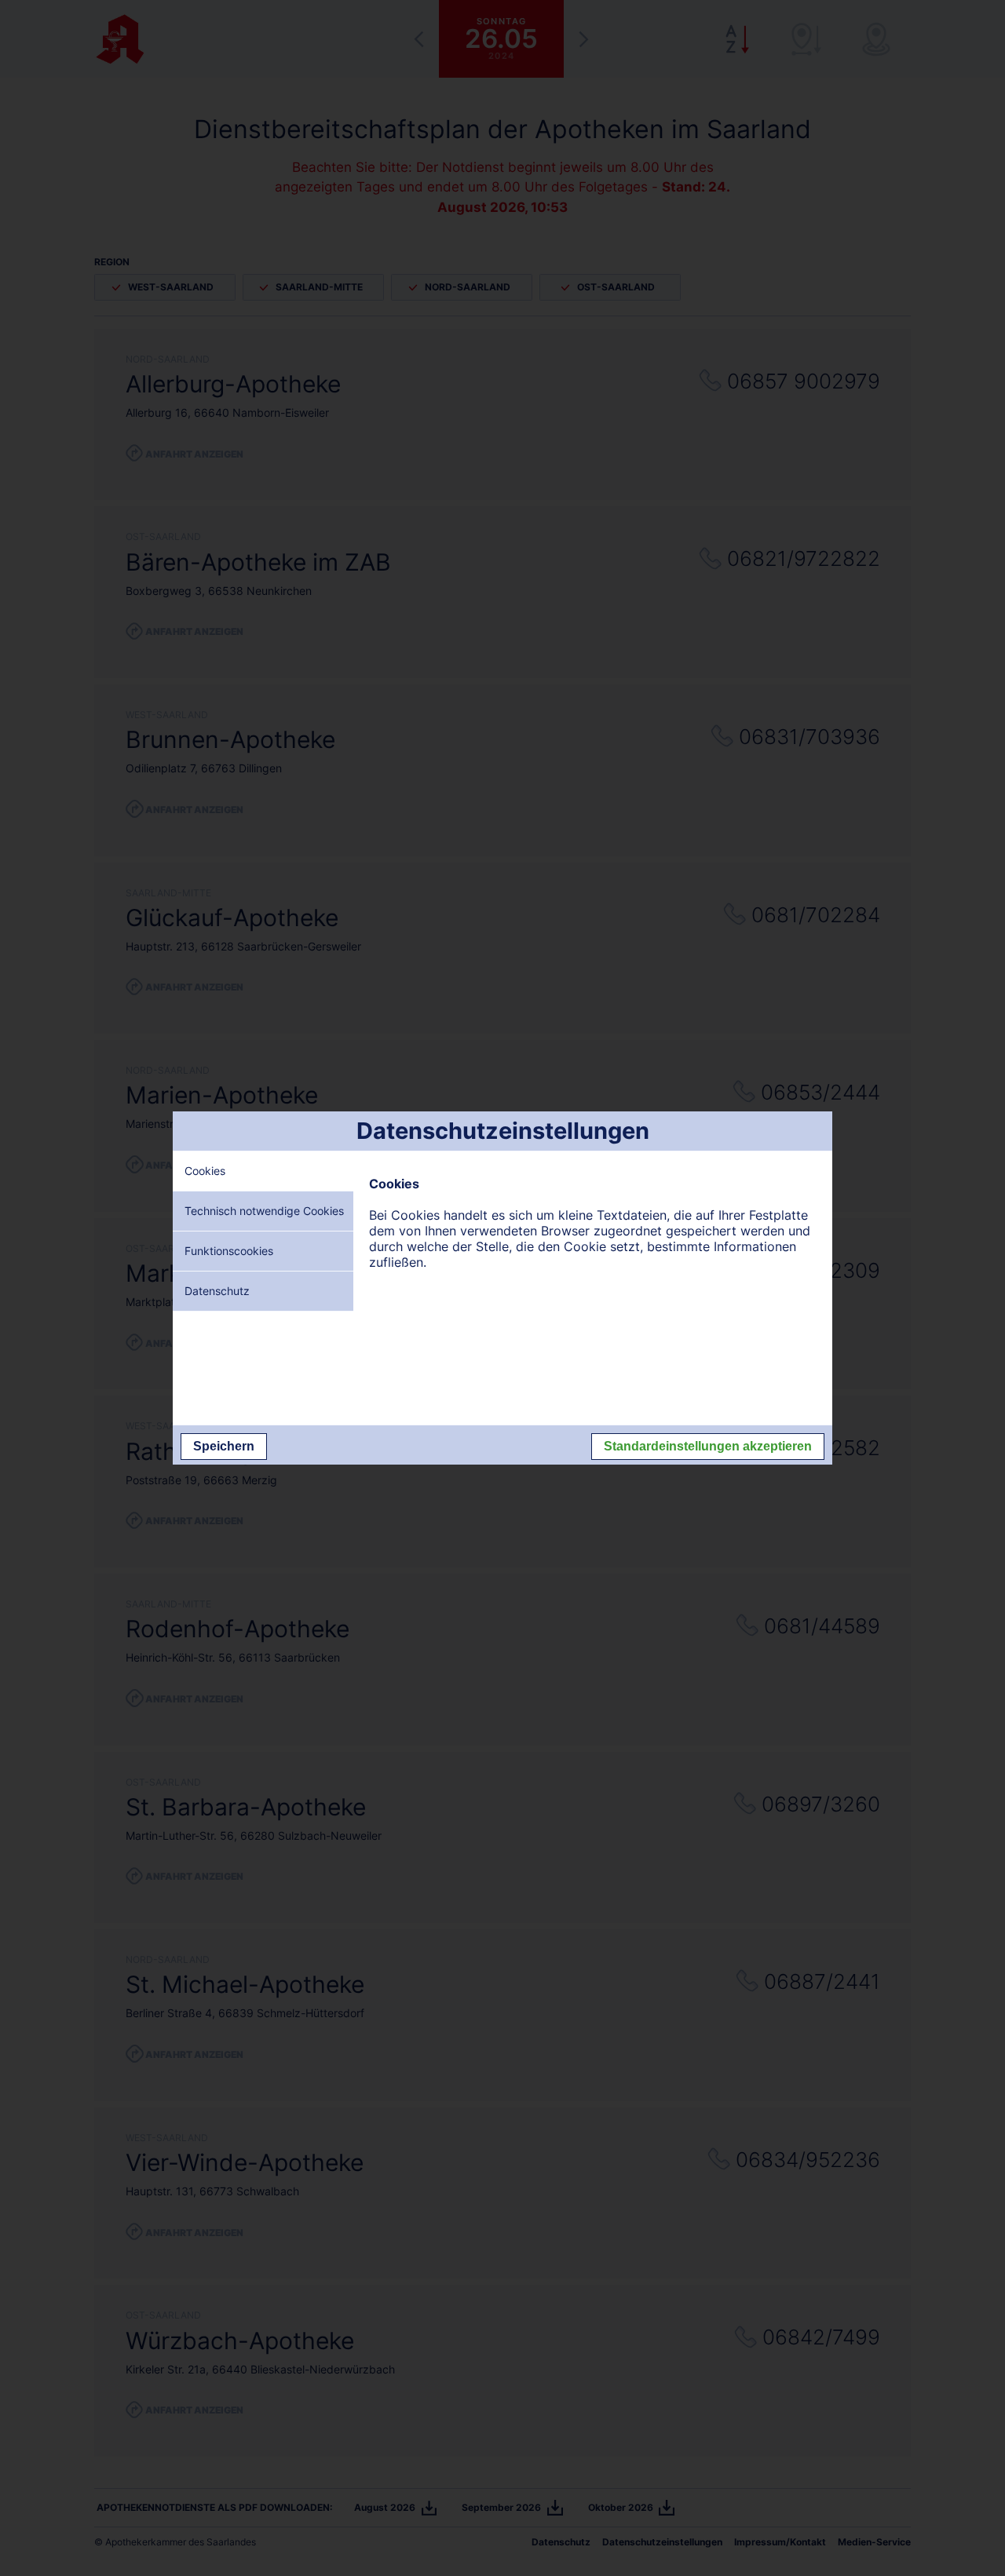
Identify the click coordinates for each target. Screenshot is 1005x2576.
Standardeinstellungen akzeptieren (708, 1446)
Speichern (224, 1446)
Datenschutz (217, 1291)
